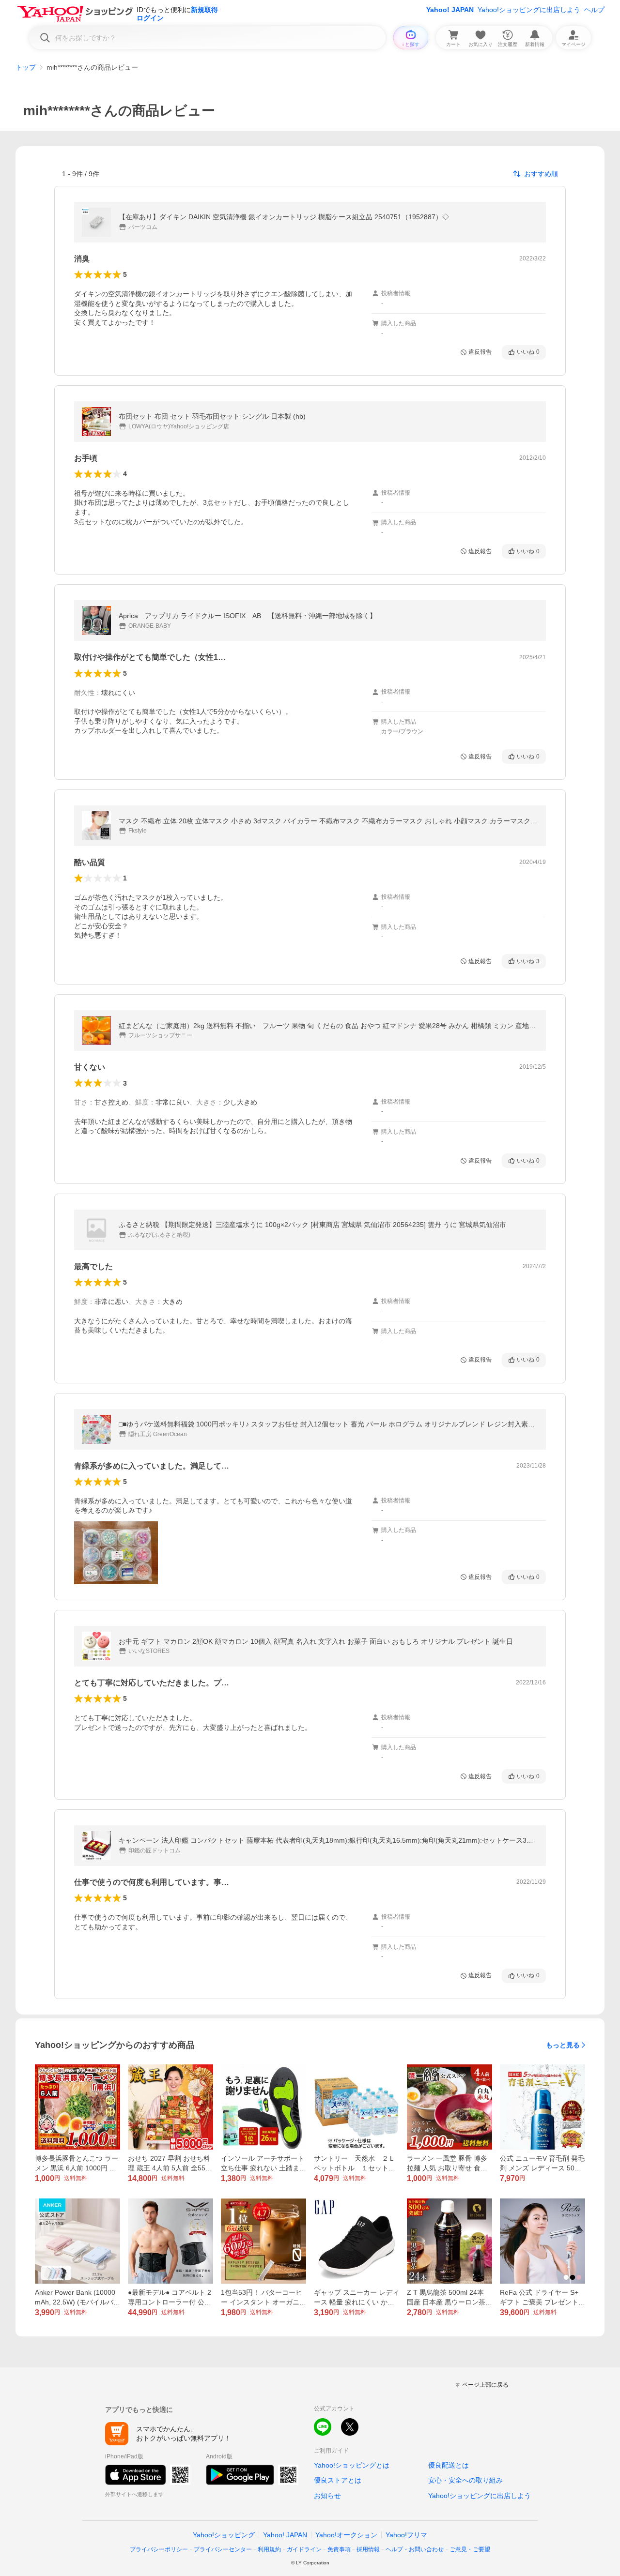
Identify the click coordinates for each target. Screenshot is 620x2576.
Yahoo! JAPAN (450, 10)
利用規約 (269, 2549)
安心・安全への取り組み (465, 2480)
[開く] (116, 1553)
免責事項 (339, 2549)
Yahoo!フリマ (406, 2535)
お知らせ (327, 2496)
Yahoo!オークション (346, 2535)
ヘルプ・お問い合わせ (415, 2549)
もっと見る (563, 2045)
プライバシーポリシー (159, 2549)
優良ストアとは (338, 2480)
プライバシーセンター (223, 2549)
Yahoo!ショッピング (224, 2535)
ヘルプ (594, 10)
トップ (26, 67)
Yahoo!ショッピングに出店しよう (529, 10)
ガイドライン (304, 2549)
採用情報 (368, 2549)
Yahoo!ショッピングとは (352, 2465)
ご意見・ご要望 (470, 2549)
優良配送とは (449, 2465)
